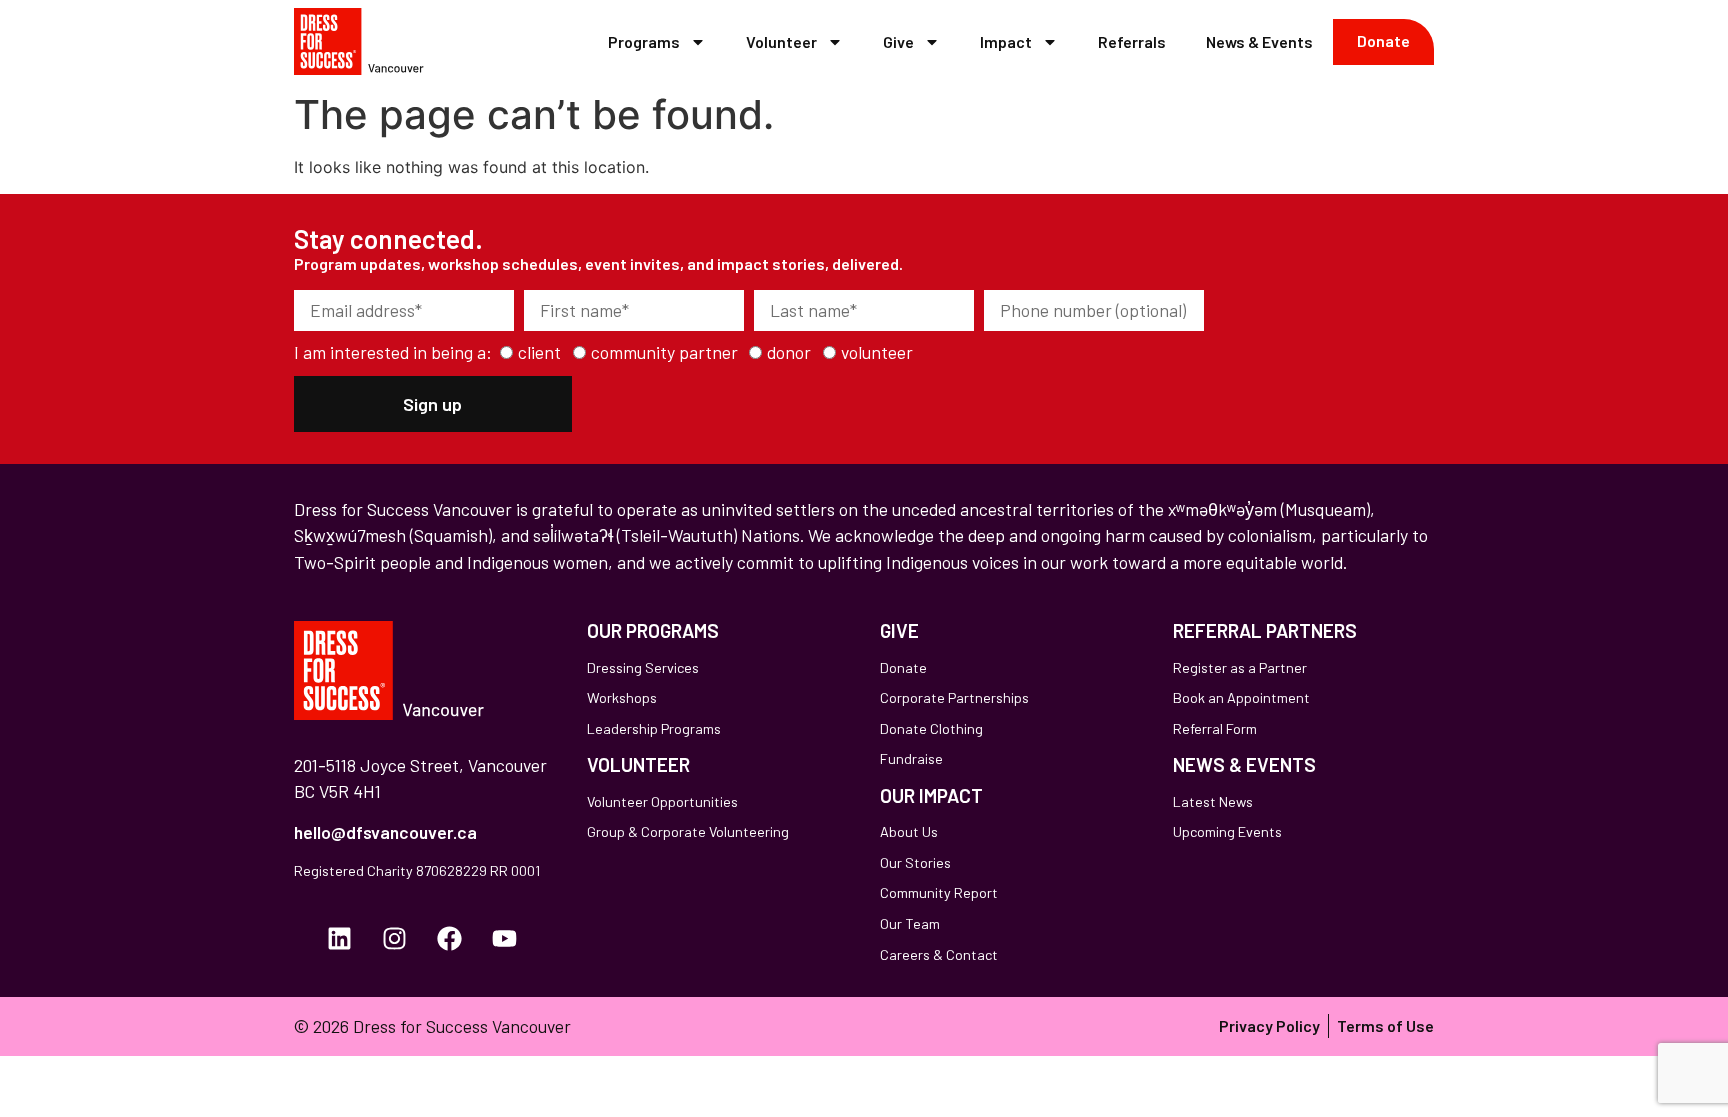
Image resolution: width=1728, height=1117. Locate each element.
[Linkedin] (340, 939)
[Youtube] (505, 939)
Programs (644, 41)
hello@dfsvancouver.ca (385, 832)
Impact (1006, 41)
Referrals (1132, 41)
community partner (664, 353)
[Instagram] (395, 939)
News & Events (1259, 41)
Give (898, 41)
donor (789, 353)
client (539, 353)
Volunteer (781, 41)
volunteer (877, 353)
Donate (1383, 40)
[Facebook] (450, 939)
